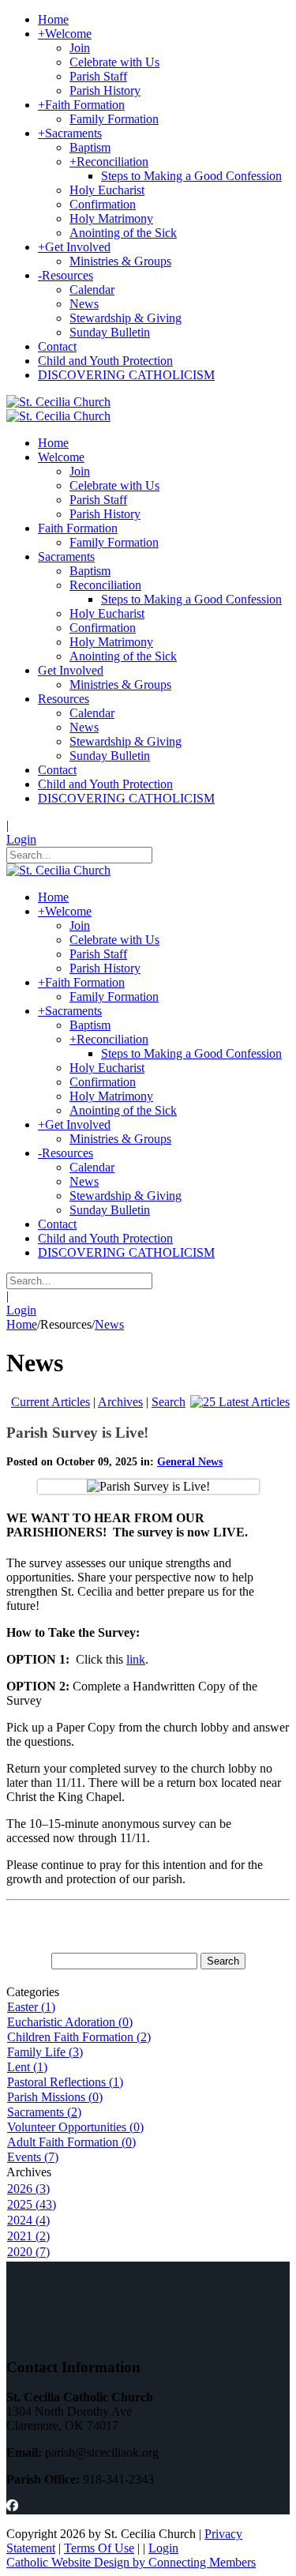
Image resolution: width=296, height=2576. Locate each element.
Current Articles (51, 1402)
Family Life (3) (45, 2052)
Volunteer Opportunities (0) (75, 2127)
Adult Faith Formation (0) (71, 2142)
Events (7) (33, 2157)
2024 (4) (28, 2220)
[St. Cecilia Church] (58, 402)
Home (22, 1324)
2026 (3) (28, 2189)
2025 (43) (32, 2204)
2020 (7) (28, 2252)
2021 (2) (28, 2236)
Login (21, 839)
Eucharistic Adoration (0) (70, 2022)
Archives (120, 1402)
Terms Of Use (99, 2548)
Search (169, 1402)
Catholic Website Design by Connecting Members (131, 2562)
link (136, 1659)
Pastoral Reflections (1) (65, 2082)
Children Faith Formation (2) (79, 2037)
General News (190, 1462)
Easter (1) (31, 2007)
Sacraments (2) (44, 2112)
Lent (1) (27, 2067)
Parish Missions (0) (55, 2097)
